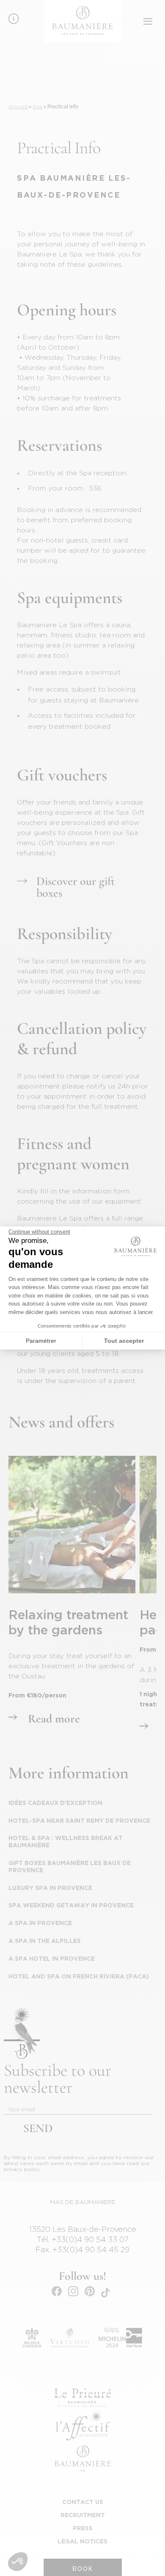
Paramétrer (41, 1341)
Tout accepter (124, 1341)
